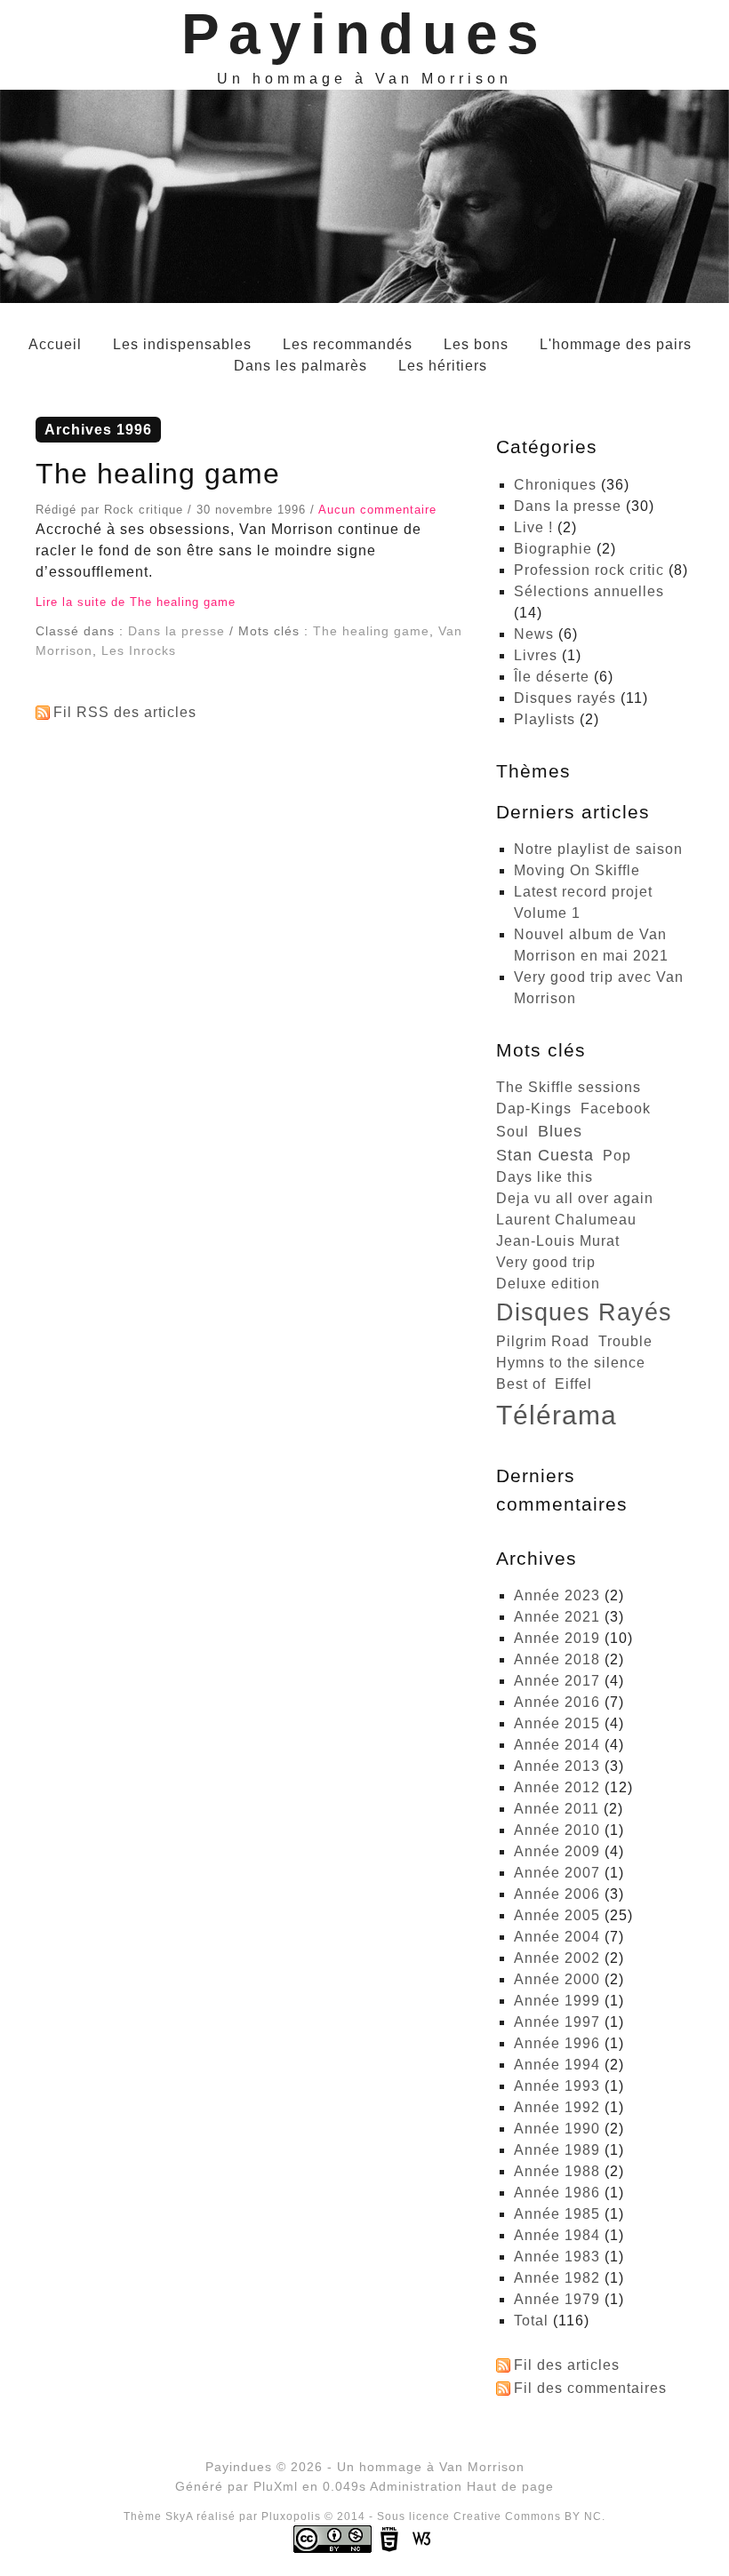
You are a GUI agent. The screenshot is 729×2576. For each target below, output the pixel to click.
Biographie (553, 549)
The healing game (158, 474)
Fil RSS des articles (125, 712)
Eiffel (573, 1384)
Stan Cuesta (545, 1155)
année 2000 (557, 1979)
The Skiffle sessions (569, 1087)
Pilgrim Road (543, 1341)
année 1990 (557, 2129)
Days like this (545, 1177)
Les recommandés (348, 344)
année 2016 (557, 1702)
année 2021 (557, 1617)
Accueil (55, 344)
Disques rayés (565, 698)
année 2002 (557, 1958)
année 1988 (557, 2171)
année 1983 (557, 2257)
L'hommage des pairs (616, 344)
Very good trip (546, 1262)
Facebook (616, 1109)
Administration (416, 2486)
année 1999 (557, 2001)
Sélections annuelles (589, 591)
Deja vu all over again (575, 1198)
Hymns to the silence (571, 1363)
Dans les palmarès (300, 366)
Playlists (545, 719)
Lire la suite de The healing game (136, 602)
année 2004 (557, 1937)
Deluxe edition (548, 1284)
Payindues (364, 34)
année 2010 (557, 1830)
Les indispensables (182, 344)
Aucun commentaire (377, 510)
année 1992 (557, 2107)
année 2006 (557, 1894)
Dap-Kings (534, 1109)
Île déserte (552, 677)
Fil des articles (567, 2365)
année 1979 (557, 2299)
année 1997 (557, 2022)
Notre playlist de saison (598, 849)
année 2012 (557, 1787)
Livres (536, 655)
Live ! (533, 527)
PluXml (276, 2486)
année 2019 (557, 1638)
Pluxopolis (291, 2516)
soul (513, 1132)
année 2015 (557, 1723)
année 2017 (557, 1681)
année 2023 (557, 1595)
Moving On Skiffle (577, 870)
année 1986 (557, 2193)
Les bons (476, 344)
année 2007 (557, 1873)
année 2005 (557, 1915)
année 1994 (557, 2065)
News (534, 634)
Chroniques (555, 485)
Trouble (625, 1341)
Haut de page (510, 2486)
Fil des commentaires (590, 2388)
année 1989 (557, 2150)
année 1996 (557, 2043)
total (533, 2321)
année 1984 (557, 2235)
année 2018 (557, 1659)
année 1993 (557, 2086)
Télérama (557, 1415)
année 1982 (557, 2278)
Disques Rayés (584, 1312)
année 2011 (557, 1809)
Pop (617, 1156)
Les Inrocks (139, 650)
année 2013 (557, 1766)
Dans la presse (176, 631)
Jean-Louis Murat (558, 1241)
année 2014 (557, 1745)
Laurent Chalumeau (566, 1220)
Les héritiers (443, 366)
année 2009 (557, 1851)
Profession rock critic (589, 570)
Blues (560, 1131)
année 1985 (557, 2214)
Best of (521, 1384)
